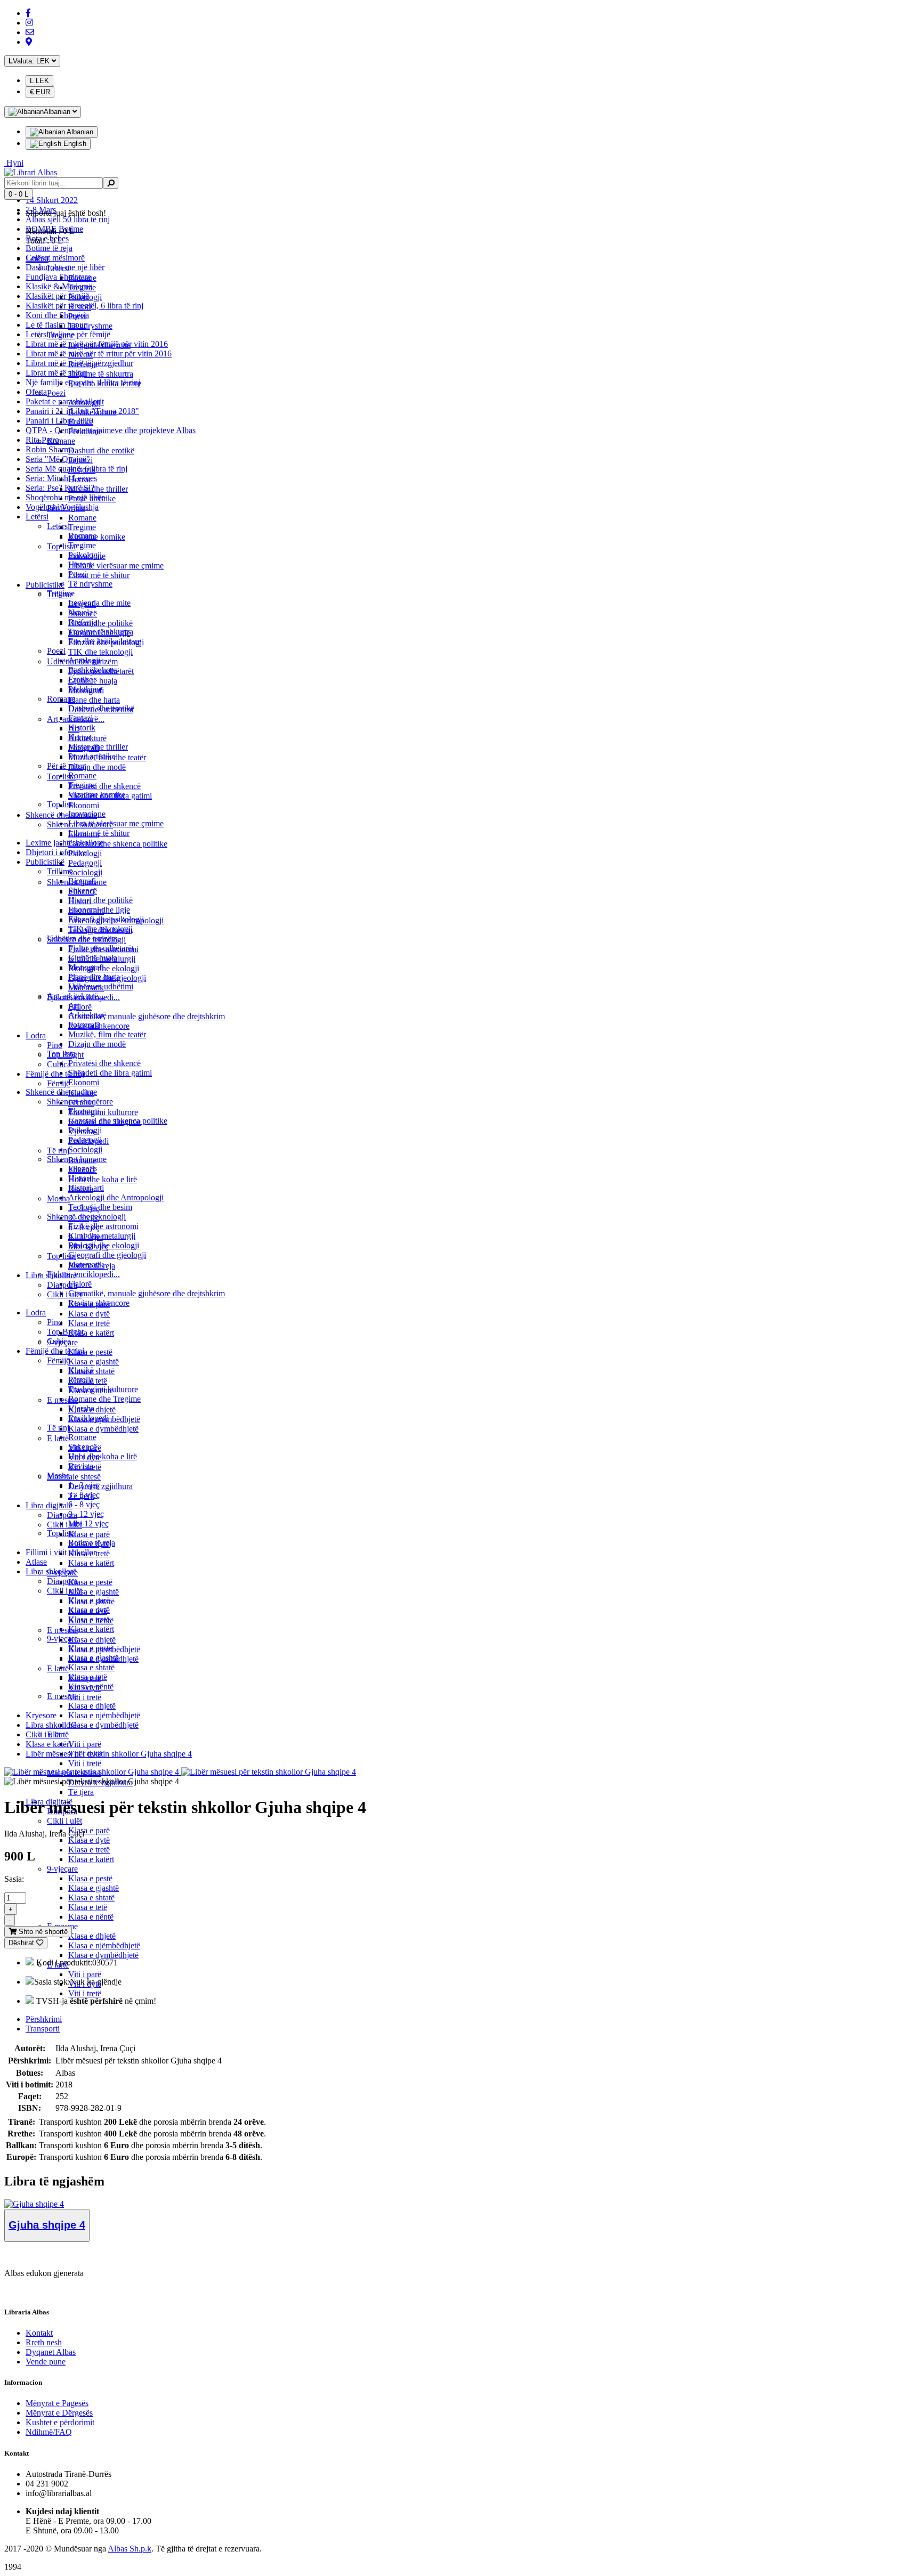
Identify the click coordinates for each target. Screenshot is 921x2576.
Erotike (80, 422)
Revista (81, 1189)
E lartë (58, 1438)
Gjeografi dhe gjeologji (107, 1255)
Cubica (59, 1064)
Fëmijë (58, 1360)
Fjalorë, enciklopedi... (83, 1274)
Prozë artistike (92, 498)
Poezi (56, 651)
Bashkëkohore (92, 412)
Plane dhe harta (94, 700)
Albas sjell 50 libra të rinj (68, 219)
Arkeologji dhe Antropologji (116, 1197)
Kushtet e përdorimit (60, 2422)
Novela (80, 355)
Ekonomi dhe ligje (99, 633)
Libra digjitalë (49, 1505)
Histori (80, 307)
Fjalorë (80, 1284)
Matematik (86, 988)
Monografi (86, 690)
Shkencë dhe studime (61, 815)
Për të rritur (66, 766)
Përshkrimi (44, 2019)
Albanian (79, 132)
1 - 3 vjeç (84, 1208)
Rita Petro (42, 440)
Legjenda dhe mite (99, 603)
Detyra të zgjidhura (100, 1486)
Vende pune (46, 2362)
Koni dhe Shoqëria (57, 315)
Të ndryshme (90, 584)
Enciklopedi (88, 1141)
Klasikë (81, 1093)
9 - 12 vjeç (86, 1514)
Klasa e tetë (88, 1907)
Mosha (58, 1198)
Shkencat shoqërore (80, 824)
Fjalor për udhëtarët (101, 671)
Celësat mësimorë (55, 258)
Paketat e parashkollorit (65, 401)
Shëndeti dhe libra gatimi (110, 1073)
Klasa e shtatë (91, 1667)
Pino (55, 1322)
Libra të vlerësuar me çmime (116, 823)
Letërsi (37, 517)
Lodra (36, 1313)
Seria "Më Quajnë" (58, 459)
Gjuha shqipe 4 (47, 2225)
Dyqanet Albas (51, 2352)
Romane (82, 775)
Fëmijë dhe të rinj (55, 1351)
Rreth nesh (44, 2342)
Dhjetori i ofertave (56, 852)
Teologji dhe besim (100, 1207)
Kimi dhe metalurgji (102, 959)
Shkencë (83, 613)
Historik (82, 728)
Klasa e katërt (91, 1629)
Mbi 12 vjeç (88, 1523)
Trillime (60, 594)
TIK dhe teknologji (100, 652)
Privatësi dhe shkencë (104, 1063)
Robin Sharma (50, 449)
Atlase (36, 1562)
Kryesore (41, 1715)
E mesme (62, 1400)
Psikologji (85, 297)
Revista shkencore (99, 1026)
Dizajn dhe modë (97, 1044)
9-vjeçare (62, 1869)
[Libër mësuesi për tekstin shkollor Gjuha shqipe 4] (92, 1772)
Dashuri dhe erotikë (101, 450)
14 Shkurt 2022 (52, 200)
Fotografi (84, 748)
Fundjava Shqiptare (58, 277)
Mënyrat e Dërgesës (59, 2413)
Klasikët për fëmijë (57, 296)
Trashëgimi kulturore (103, 1112)
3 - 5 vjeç (84, 1218)
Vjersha (81, 1131)
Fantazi (80, 460)
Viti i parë (85, 1744)
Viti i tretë (85, 1763)
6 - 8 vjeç (84, 1504)
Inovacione (87, 556)
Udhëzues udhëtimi (101, 709)
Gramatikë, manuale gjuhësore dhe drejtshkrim (147, 1293)
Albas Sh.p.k (130, 2549)
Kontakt (39, 2333)
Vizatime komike (97, 537)
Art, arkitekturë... (76, 719)
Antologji (84, 403)
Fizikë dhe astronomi (103, 1226)
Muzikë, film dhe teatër (107, 1034)
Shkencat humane (77, 882)
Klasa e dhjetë (92, 1706)
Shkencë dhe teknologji (86, 940)
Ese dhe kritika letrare (105, 383)
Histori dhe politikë (100, 900)
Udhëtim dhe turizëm (82, 661)
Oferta (36, 392)
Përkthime (85, 431)
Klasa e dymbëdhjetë (103, 1725)
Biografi (82, 604)
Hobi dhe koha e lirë (103, 1456)
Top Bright (65, 1332)
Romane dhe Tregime (104, 1399)
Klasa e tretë (89, 1850)
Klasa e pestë (90, 1878)
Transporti (43, 2029)
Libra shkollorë (51, 1275)
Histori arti (86, 911)
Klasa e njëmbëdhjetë (104, 1715)
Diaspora (62, 1285)
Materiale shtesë (74, 1477)
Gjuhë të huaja (93, 681)
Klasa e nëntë (91, 1917)
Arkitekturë (87, 738)
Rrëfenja (83, 364)
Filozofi (81, 892)
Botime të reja (49, 248)
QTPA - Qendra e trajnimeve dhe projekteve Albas (111, 430)
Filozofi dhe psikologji (106, 642)
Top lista (61, 546)
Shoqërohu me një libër (65, 497)
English (74, 144)
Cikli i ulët (64, 1591)
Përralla (81, 1103)
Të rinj (58, 1428)
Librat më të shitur (56, 373)
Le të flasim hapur (56, 325)
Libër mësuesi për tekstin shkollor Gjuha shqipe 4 (109, 1754)
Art (74, 729)
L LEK (39, 81)
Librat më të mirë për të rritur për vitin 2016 (99, 354)
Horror (80, 479)
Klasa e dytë (89, 1840)
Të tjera (81, 1792)
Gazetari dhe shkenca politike (118, 844)
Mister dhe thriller (98, 489)
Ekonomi (84, 1082)
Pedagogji (85, 863)
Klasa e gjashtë (94, 1888)
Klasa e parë (89, 1830)
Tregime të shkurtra (101, 374)
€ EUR (40, 92)
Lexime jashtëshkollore (64, 843)
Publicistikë (45, 862)
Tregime (82, 545)
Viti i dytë (85, 1457)
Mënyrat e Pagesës (57, 2403)
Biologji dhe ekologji (104, 968)
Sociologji (85, 1149)
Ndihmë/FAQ (49, 2432)
